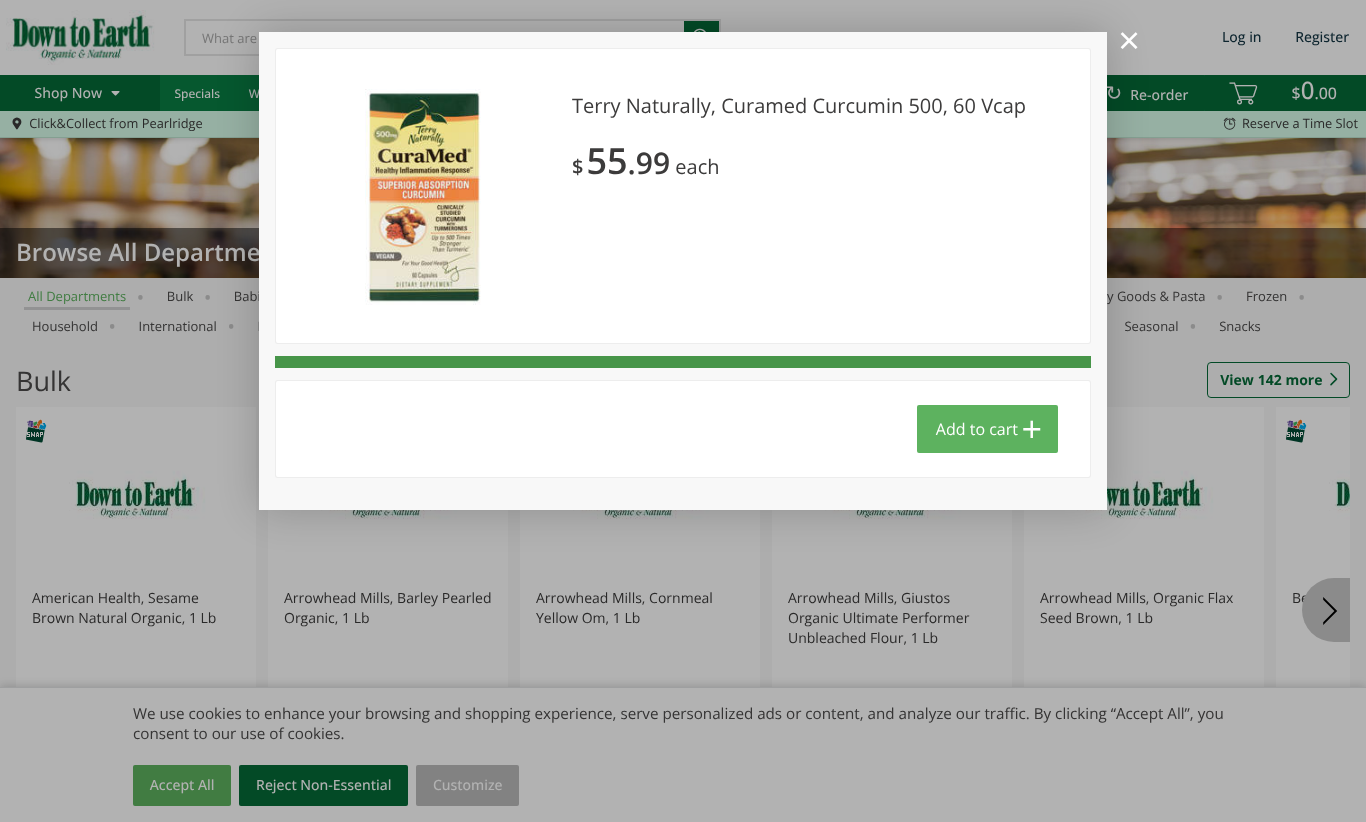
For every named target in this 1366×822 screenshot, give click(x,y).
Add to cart (977, 429)
